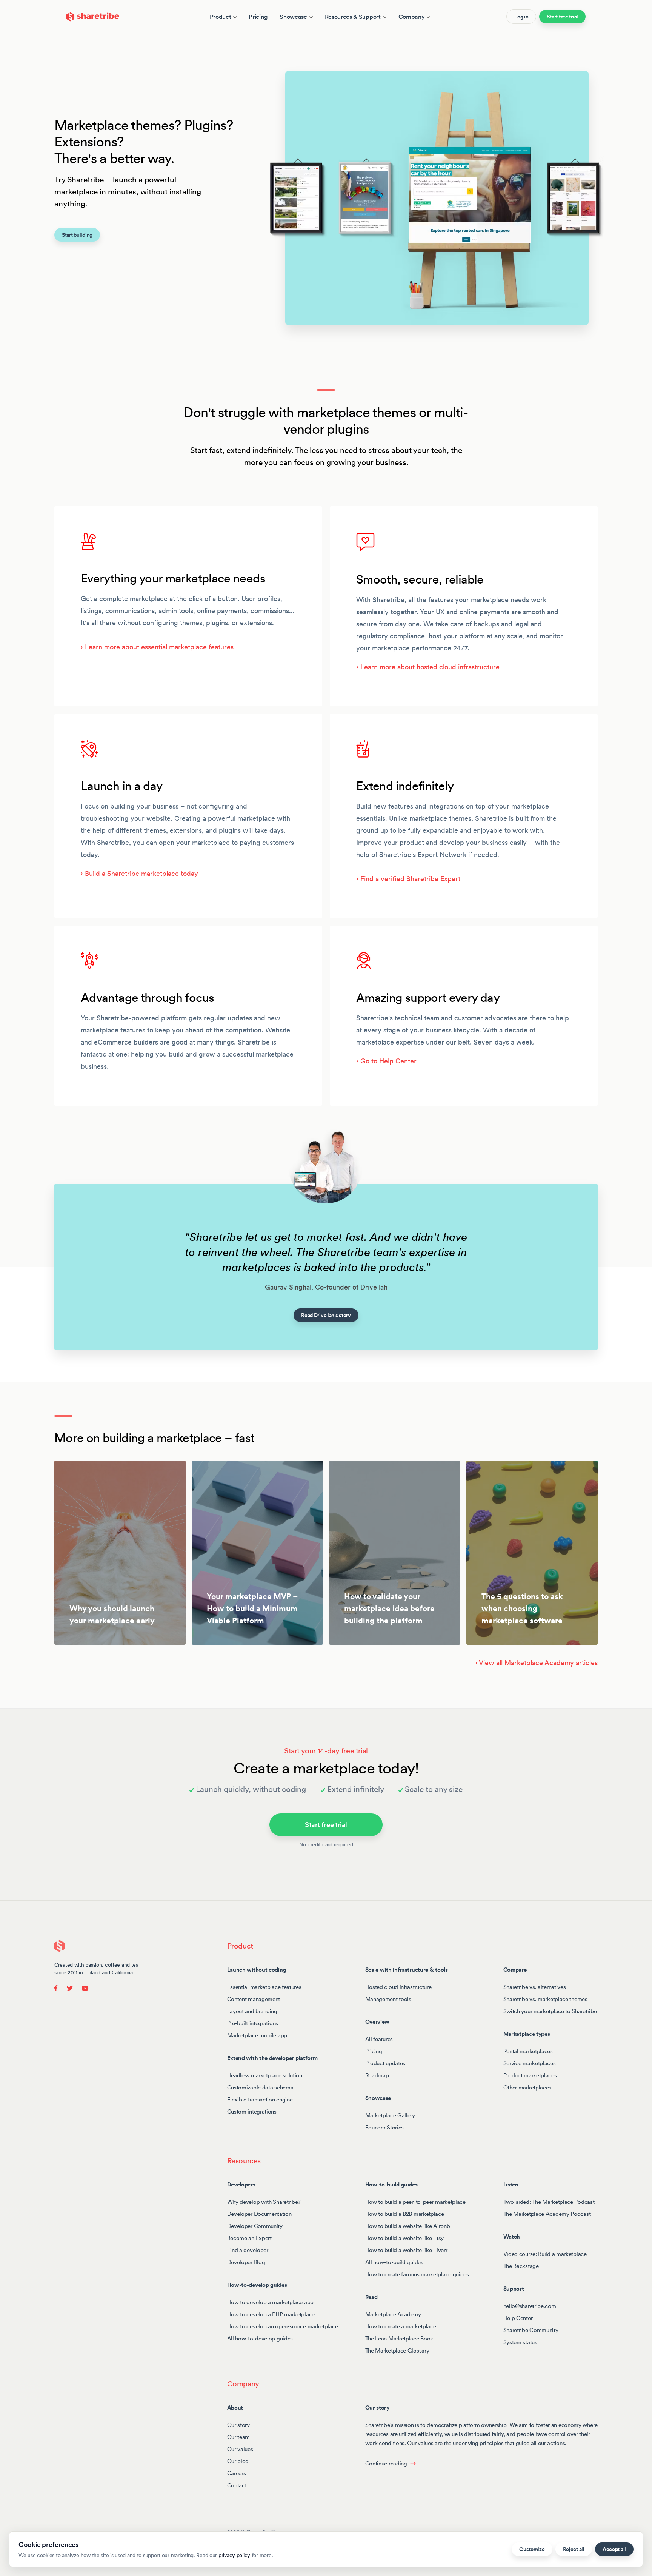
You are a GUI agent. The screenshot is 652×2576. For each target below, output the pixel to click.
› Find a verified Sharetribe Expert (408, 879)
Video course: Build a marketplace (545, 2254)
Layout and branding (252, 2011)
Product (221, 17)
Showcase (293, 17)
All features (379, 2039)
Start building (77, 235)
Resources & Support (353, 17)
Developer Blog (246, 2262)
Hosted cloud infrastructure (398, 1987)
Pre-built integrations (253, 2023)
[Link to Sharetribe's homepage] (93, 16)
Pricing (258, 17)
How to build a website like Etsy (404, 2238)
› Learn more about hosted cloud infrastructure (428, 667)
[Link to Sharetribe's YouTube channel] (83, 1987)
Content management (254, 1999)
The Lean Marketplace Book (399, 2338)
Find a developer (248, 2250)
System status (520, 2342)
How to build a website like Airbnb (408, 2226)
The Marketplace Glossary (397, 2350)
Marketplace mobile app (257, 2035)
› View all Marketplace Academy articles (536, 1663)
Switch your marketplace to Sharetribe (550, 2011)
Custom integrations (252, 2111)
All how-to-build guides (394, 2262)
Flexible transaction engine (260, 2099)
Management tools (388, 1999)
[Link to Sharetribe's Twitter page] (70, 1987)
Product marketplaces (530, 2075)
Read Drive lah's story (326, 1315)
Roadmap (377, 2075)
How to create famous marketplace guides (417, 2274)
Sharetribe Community (531, 2330)
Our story (238, 2425)
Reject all (574, 2549)
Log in (521, 17)
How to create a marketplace (401, 2326)
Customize (532, 2549)
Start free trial (562, 17)
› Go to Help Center (386, 1061)
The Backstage (521, 2266)
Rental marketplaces (528, 2051)
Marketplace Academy (393, 2314)
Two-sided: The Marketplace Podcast (549, 2202)
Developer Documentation (259, 2214)
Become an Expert (249, 2238)
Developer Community (255, 2226)
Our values (240, 2449)
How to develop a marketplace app (270, 2302)
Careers (237, 2473)
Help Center (518, 2318)
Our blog (238, 2461)
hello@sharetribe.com (530, 2306)
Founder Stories (385, 2127)
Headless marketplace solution (265, 2075)
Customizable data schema (260, 2087)
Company (412, 17)
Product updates (385, 2063)
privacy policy (234, 2555)
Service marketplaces (530, 2063)
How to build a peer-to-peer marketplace (415, 2202)
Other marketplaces (527, 2087)
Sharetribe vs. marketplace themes (545, 1999)
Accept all (614, 2549)
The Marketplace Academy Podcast (547, 2214)
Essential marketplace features (264, 1987)
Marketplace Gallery (390, 2115)
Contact (237, 2485)
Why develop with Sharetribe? (264, 2202)
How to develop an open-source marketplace (283, 2326)
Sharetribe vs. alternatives (535, 1987)
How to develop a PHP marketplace (271, 2314)
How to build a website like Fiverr (406, 2250)
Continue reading (386, 2463)
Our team (239, 2437)
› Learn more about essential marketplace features (157, 647)
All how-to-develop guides (260, 2338)
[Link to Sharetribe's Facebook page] (58, 1987)
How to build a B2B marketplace (405, 2214)
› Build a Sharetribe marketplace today (139, 873)
